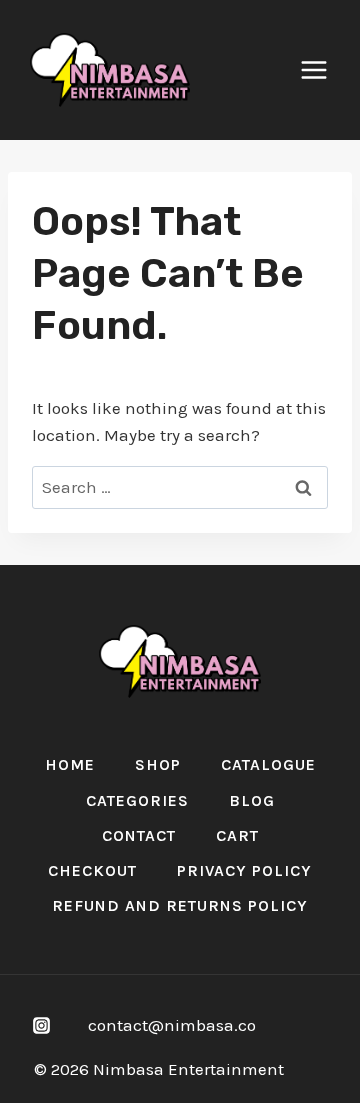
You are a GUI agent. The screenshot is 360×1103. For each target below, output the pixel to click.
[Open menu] (324, 69)
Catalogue (268, 764)
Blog (252, 800)
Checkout (92, 870)
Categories (137, 800)
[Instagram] (41, 1025)
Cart (237, 835)
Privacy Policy (244, 870)
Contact (139, 835)
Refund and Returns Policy (180, 905)
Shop (158, 764)
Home (70, 764)
